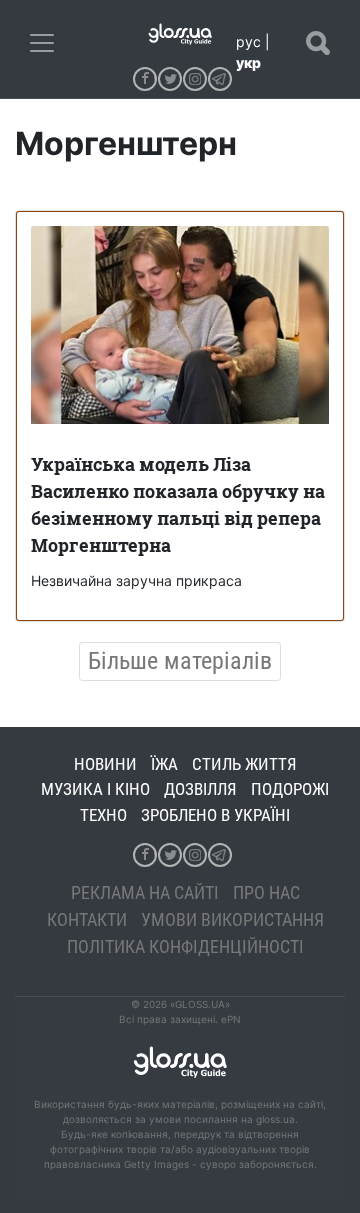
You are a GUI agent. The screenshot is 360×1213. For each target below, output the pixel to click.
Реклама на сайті (145, 892)
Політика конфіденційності (185, 946)
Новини (105, 764)
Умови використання (232, 919)
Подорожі (290, 789)
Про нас (266, 892)
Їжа (164, 764)
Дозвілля (200, 789)
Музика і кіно (95, 789)
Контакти (87, 919)
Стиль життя (244, 764)
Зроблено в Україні (215, 815)
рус (248, 41)
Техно (103, 815)
